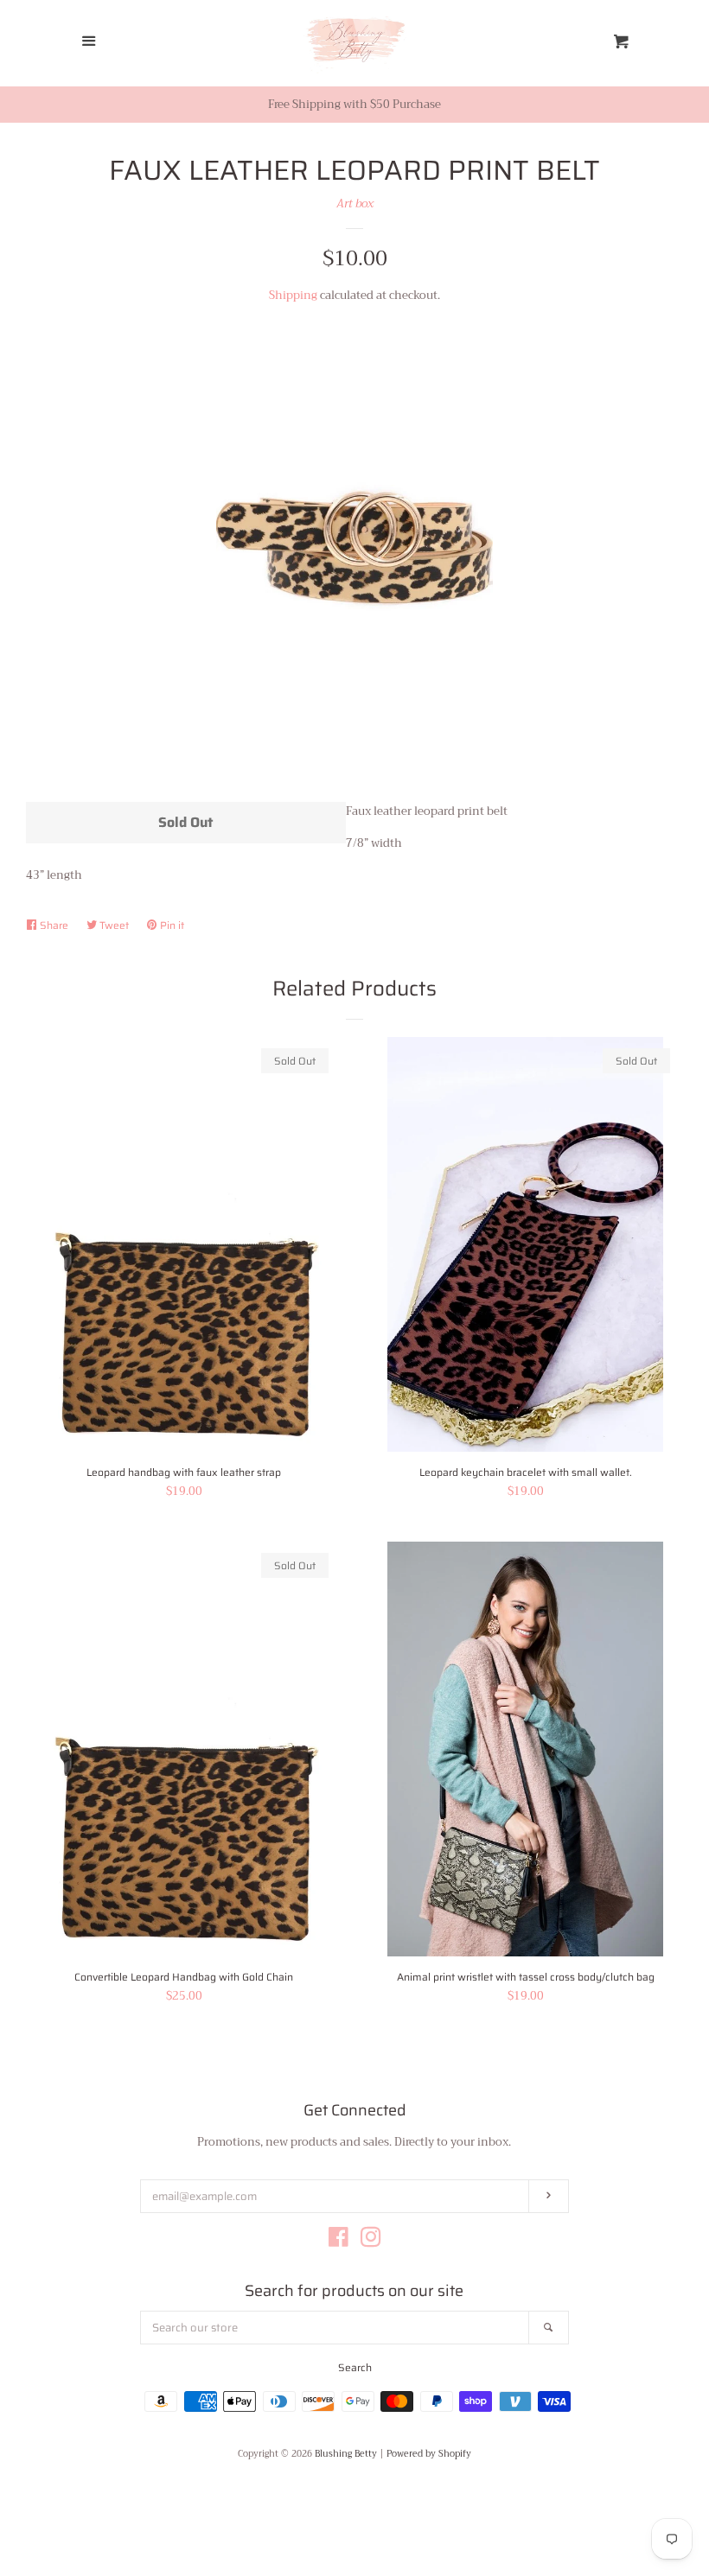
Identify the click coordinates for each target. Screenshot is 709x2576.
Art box (355, 204)
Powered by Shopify (429, 2454)
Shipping (293, 295)
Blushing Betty (346, 2454)
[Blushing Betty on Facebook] (339, 2241)
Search (355, 2367)
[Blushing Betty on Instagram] (371, 2241)
